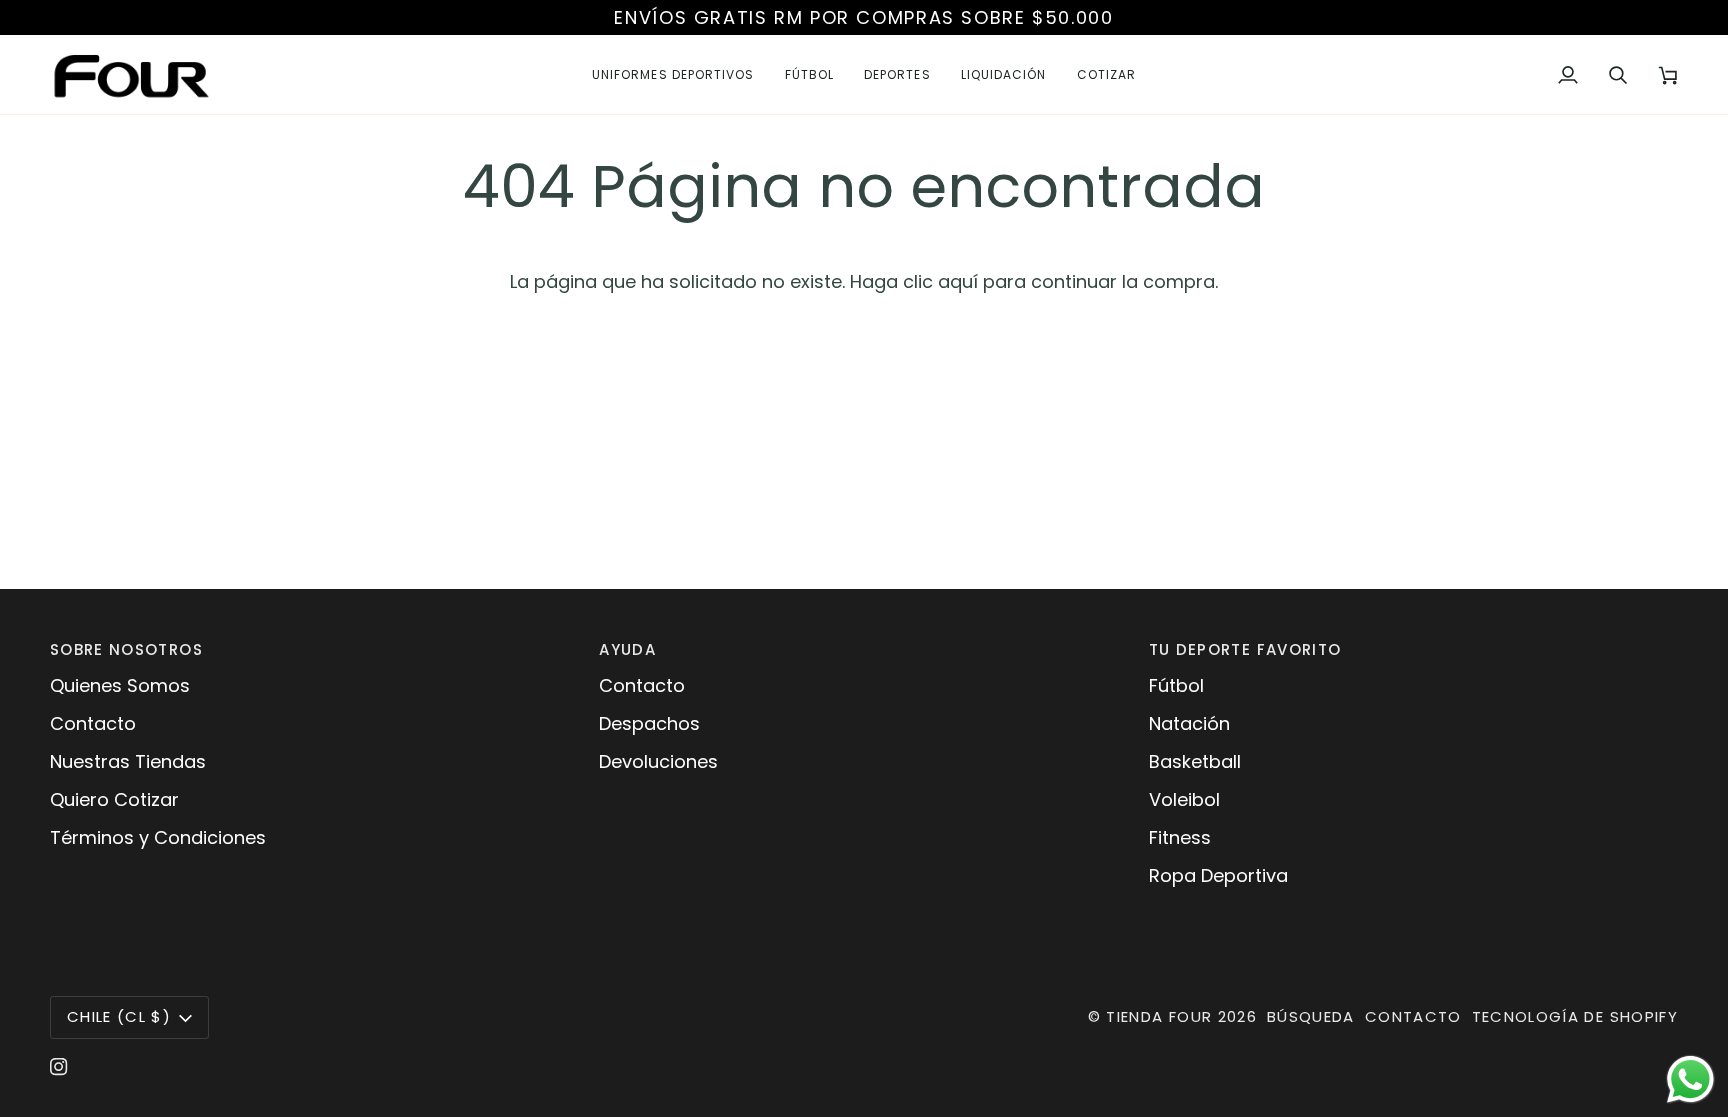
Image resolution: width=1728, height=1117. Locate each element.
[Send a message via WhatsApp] (1690, 1079)
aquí (958, 281)
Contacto (93, 723)
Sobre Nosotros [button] (126, 649)
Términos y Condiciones (158, 837)
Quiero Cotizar (114, 799)
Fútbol (1176, 685)
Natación (1189, 723)
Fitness (1180, 837)
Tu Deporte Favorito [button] (1245, 649)
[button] (673, 74)
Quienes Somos (120, 685)
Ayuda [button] (627, 649)
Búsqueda (1311, 1016)
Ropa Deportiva (1218, 875)
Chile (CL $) (119, 1016)
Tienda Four (1159, 1016)
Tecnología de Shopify (1575, 1016)
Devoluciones (658, 761)
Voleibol (1184, 799)
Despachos (649, 723)
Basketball (1195, 761)
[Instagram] (59, 1067)
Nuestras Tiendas (128, 761)
